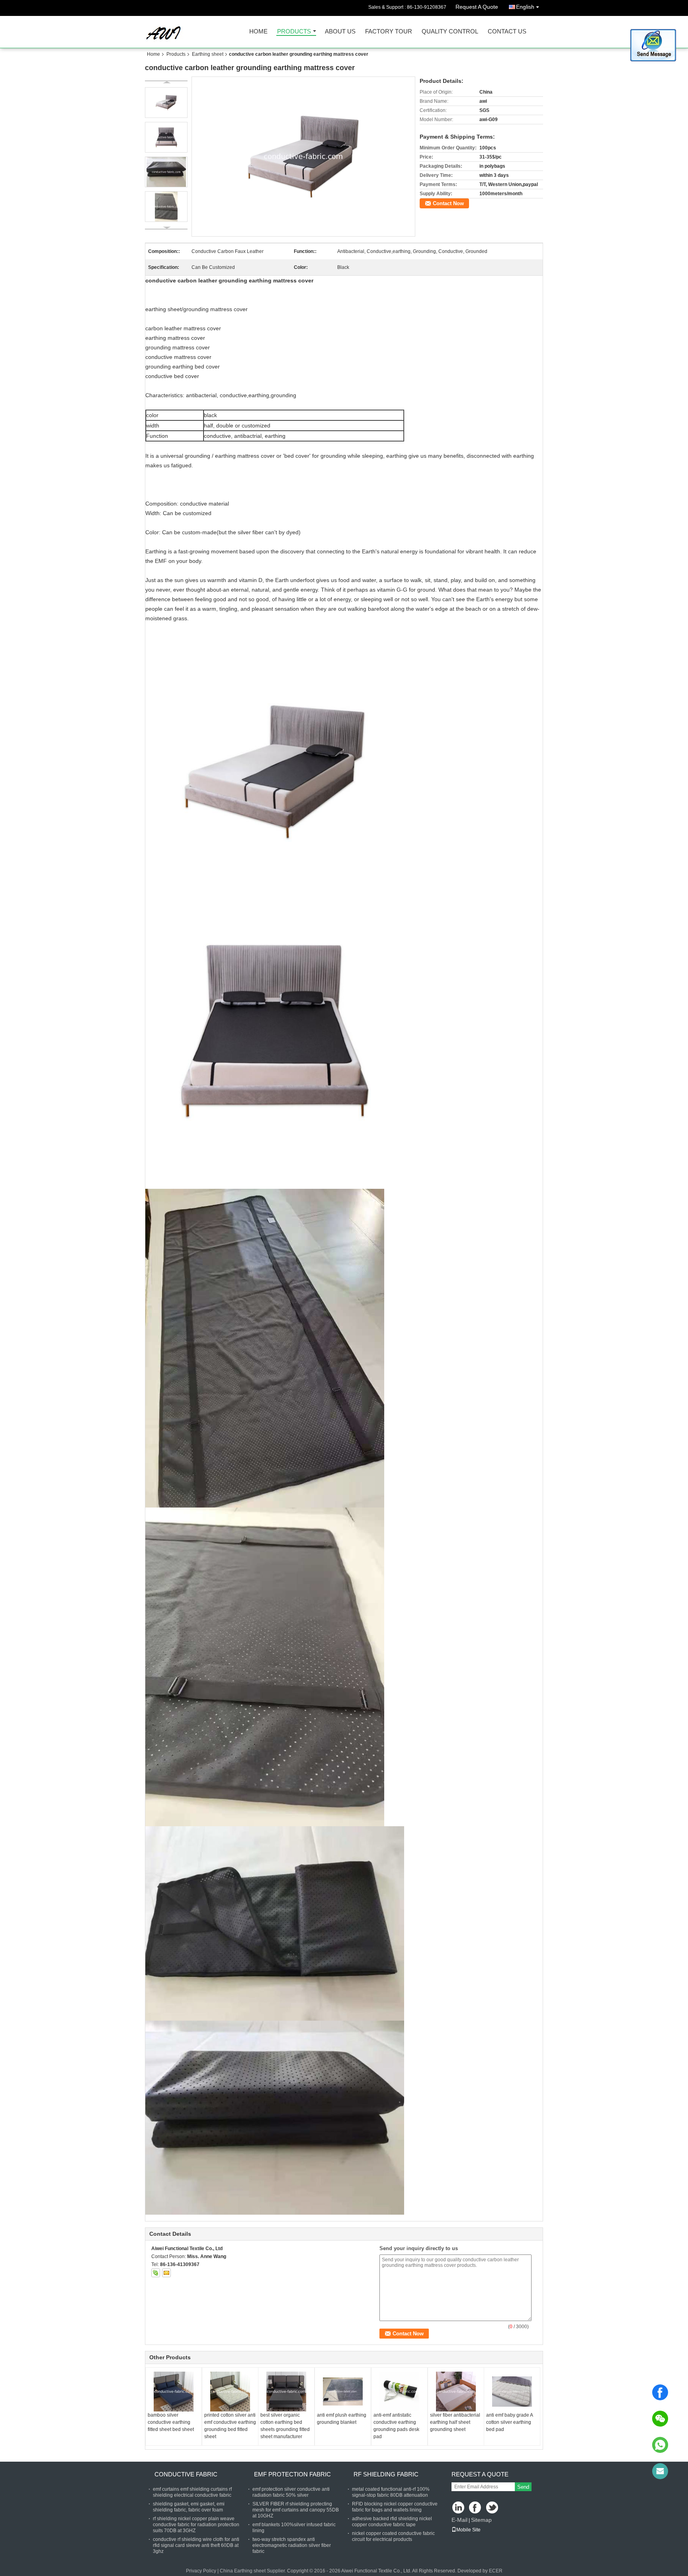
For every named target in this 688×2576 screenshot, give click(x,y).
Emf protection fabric (292, 2474)
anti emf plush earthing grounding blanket (342, 2419)
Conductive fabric (186, 2474)
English (525, 7)
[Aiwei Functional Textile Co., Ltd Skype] (156, 2273)
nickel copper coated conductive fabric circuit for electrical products (393, 2536)
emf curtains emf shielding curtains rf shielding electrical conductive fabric (192, 2492)
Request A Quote (477, 7)
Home (258, 32)
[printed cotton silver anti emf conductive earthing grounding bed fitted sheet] (230, 2392)
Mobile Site (468, 2530)
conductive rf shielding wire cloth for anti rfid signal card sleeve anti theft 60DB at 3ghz (196, 2545)
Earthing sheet (208, 54)
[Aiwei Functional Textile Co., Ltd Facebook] (476, 2508)
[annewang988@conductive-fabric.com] (660, 2471)
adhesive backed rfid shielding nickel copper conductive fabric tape (392, 2522)
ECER (496, 2571)
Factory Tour (389, 32)
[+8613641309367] (660, 2445)
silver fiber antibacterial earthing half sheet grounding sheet (455, 2422)
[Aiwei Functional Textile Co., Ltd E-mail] (166, 2273)
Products (294, 32)
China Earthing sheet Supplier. (253, 2571)
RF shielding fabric (386, 2474)
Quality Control (450, 32)
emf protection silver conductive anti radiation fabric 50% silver (291, 2492)
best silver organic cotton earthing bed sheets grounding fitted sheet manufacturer (285, 2426)
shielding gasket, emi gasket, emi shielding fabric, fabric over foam (189, 2507)
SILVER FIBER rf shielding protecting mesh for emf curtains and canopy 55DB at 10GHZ (296, 2510)
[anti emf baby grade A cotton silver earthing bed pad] (512, 2392)
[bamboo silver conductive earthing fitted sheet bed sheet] (174, 2392)
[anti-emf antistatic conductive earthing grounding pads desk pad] (399, 2392)
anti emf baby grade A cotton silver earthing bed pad (509, 2422)
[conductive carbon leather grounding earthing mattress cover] (304, 157)
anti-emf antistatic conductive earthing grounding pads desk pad (396, 2426)
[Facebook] (660, 2392)
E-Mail (459, 2520)
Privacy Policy (201, 2571)
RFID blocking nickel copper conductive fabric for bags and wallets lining (395, 2507)
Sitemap (481, 2520)
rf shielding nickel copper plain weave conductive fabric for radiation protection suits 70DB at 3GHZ (196, 2525)
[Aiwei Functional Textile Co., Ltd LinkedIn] (458, 2508)
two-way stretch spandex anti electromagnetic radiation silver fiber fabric (292, 2545)
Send (523, 2487)
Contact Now (448, 203)
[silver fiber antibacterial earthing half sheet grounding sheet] (456, 2392)
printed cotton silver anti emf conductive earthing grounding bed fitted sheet (230, 2426)
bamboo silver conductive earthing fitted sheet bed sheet (171, 2422)
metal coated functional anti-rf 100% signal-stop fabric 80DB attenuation (391, 2492)
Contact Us (507, 32)
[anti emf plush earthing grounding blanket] (343, 2392)
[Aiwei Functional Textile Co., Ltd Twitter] (493, 2508)
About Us (340, 32)
